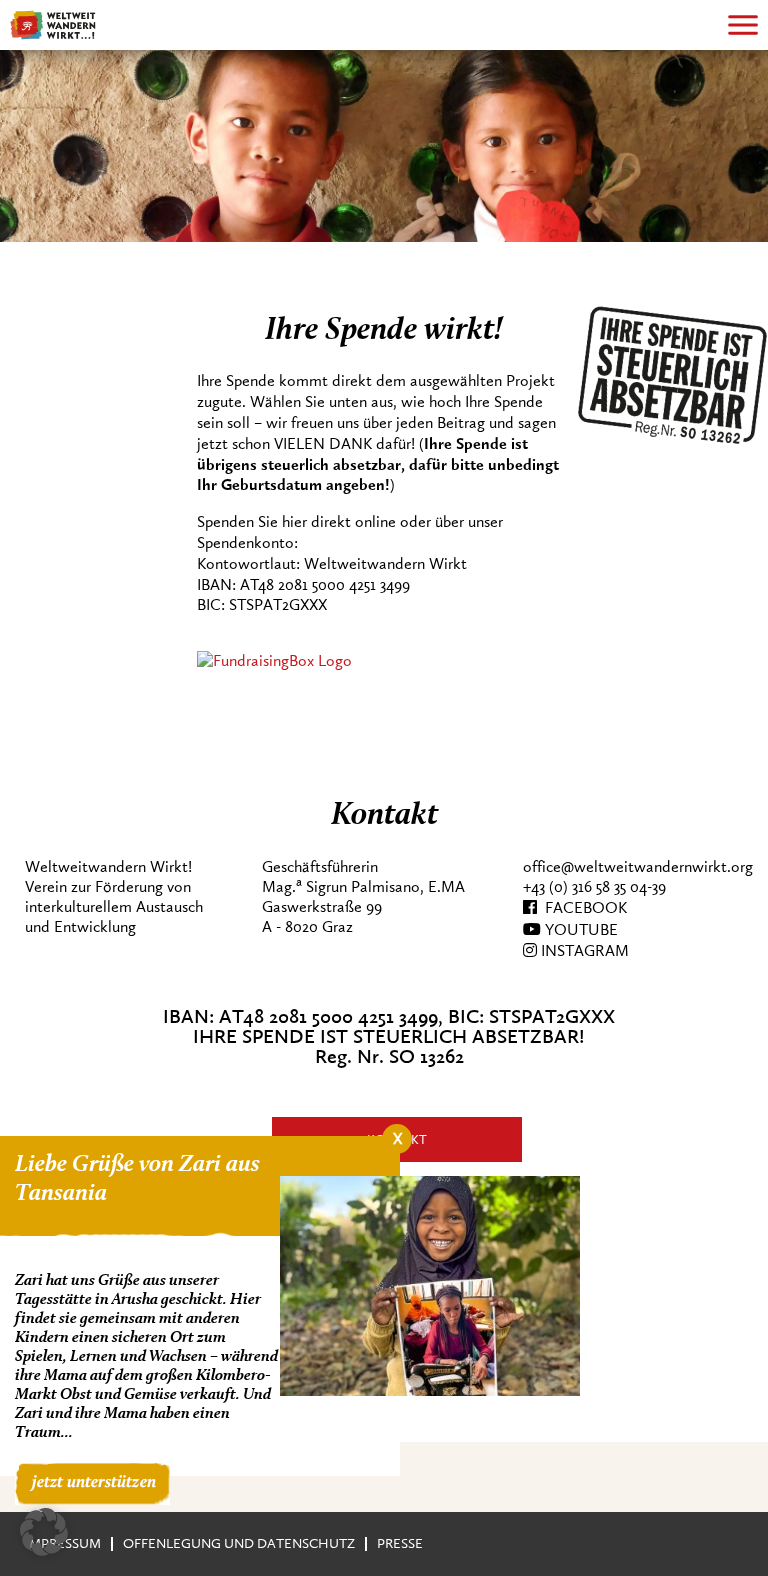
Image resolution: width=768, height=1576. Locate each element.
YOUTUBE (579, 930)
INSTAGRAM (583, 951)
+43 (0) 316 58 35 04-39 (594, 887)
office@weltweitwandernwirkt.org (638, 867)
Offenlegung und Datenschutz (239, 1543)
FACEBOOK (582, 908)
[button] (44, 1532)
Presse (400, 1543)
